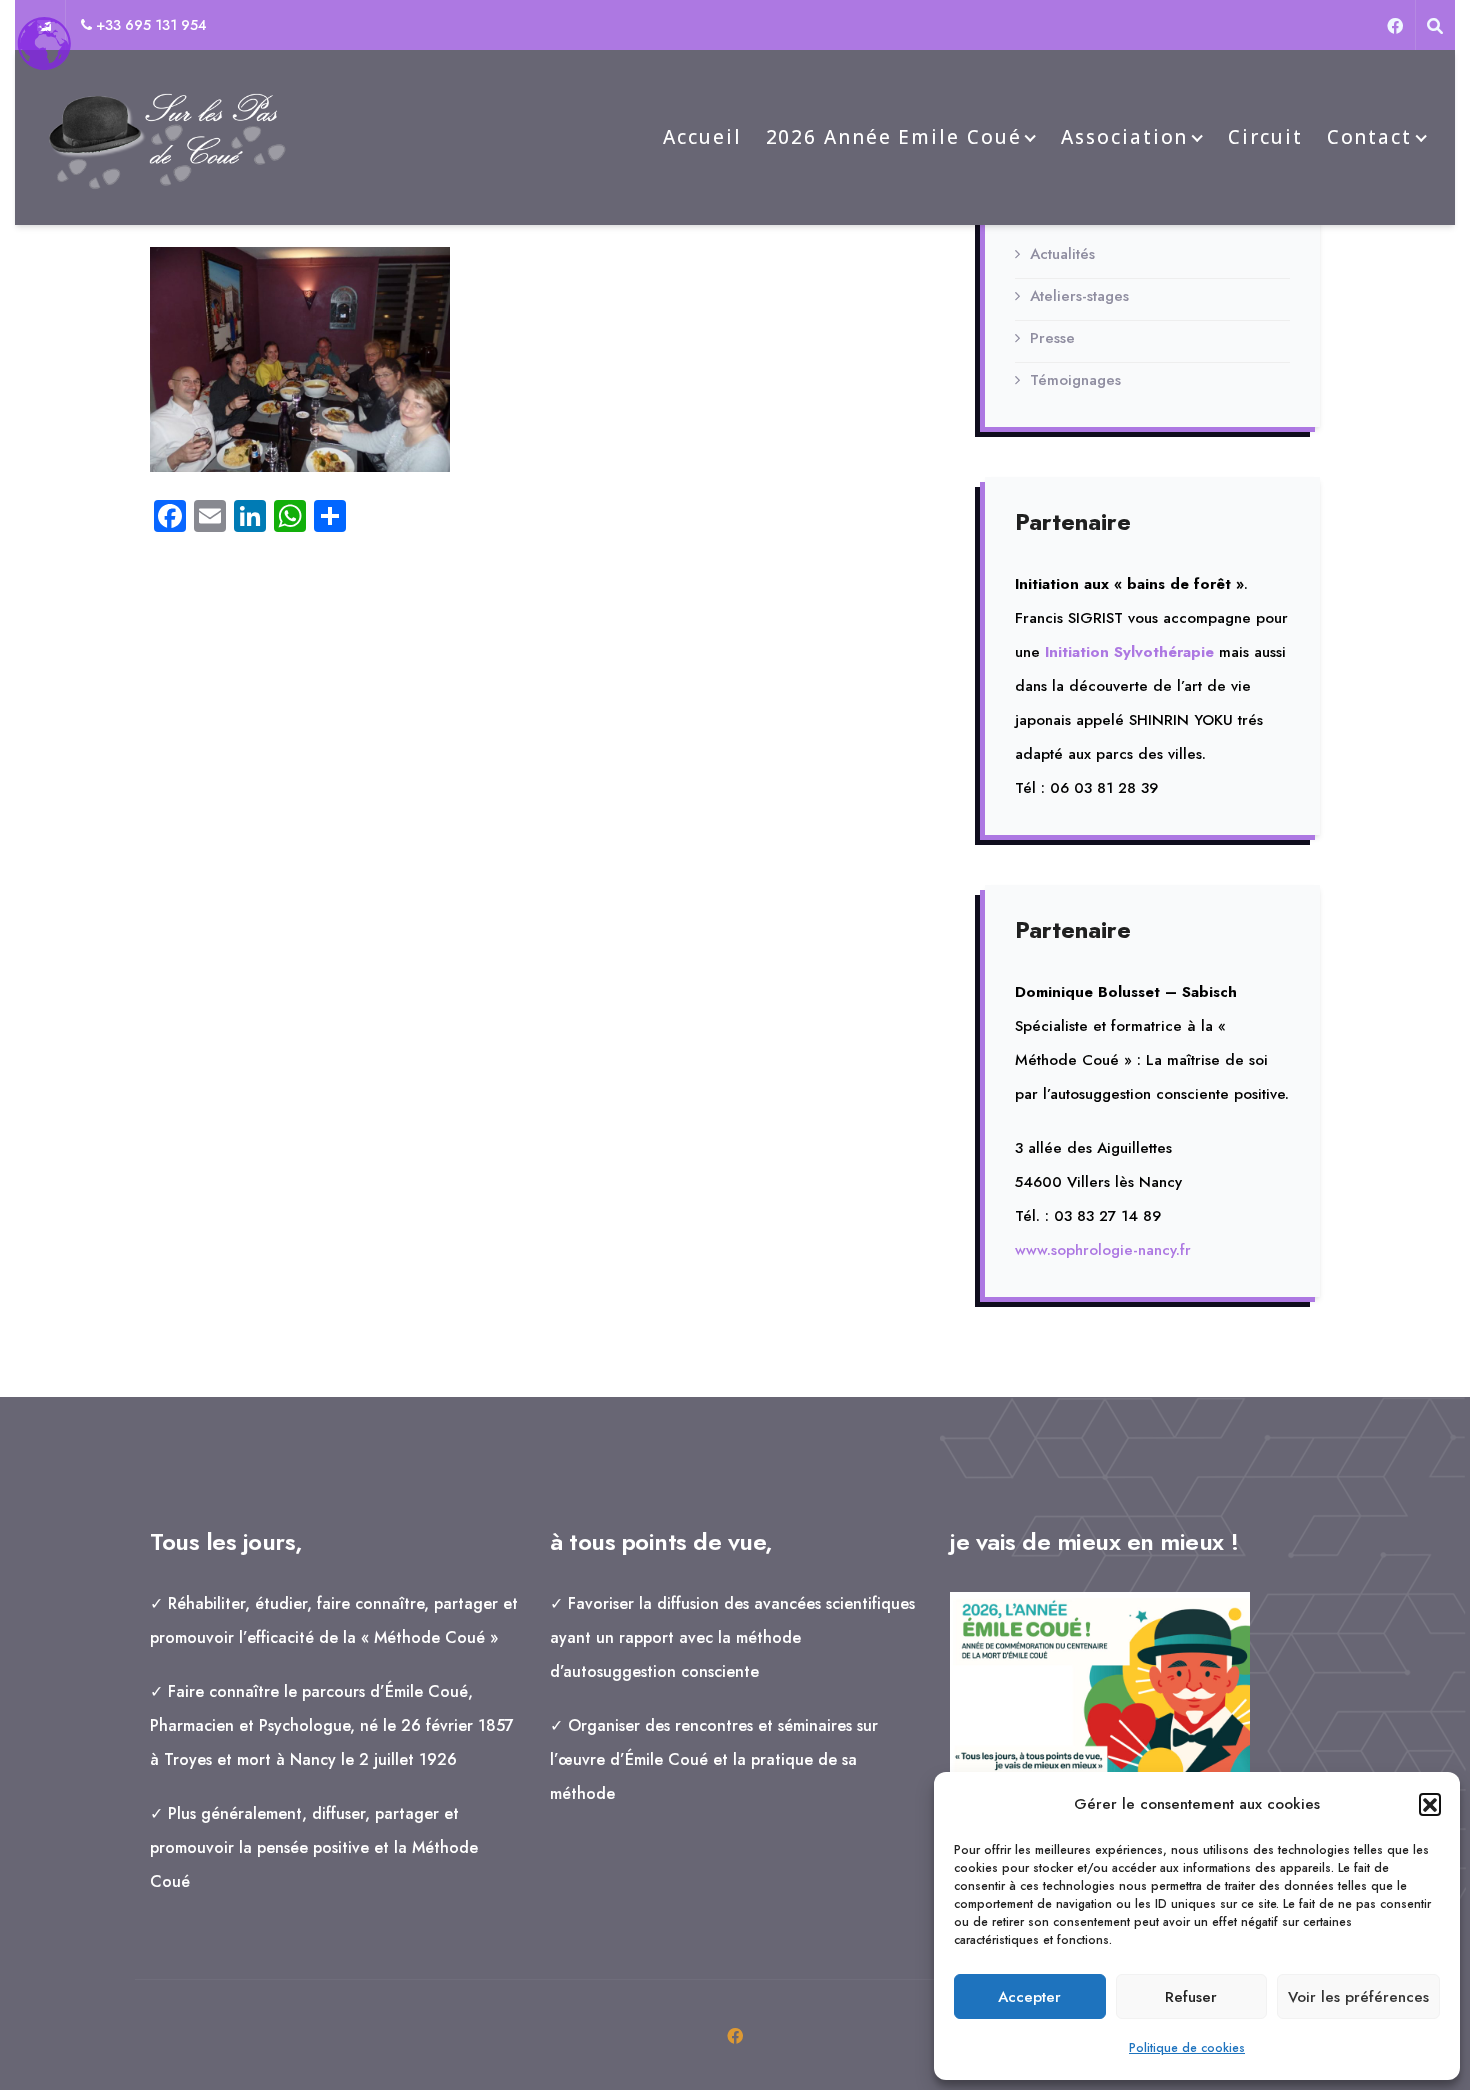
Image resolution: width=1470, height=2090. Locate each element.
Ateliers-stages (1079, 296)
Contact (1369, 137)
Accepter (1029, 1997)
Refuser (1191, 1997)
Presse (1052, 338)
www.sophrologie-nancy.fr (1103, 1250)
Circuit (1265, 137)
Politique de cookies (1187, 2048)
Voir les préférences (1358, 1997)
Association (1124, 137)
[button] (1430, 1804)
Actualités (1062, 254)
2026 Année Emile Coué (894, 137)
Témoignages (1075, 380)
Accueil (702, 137)
